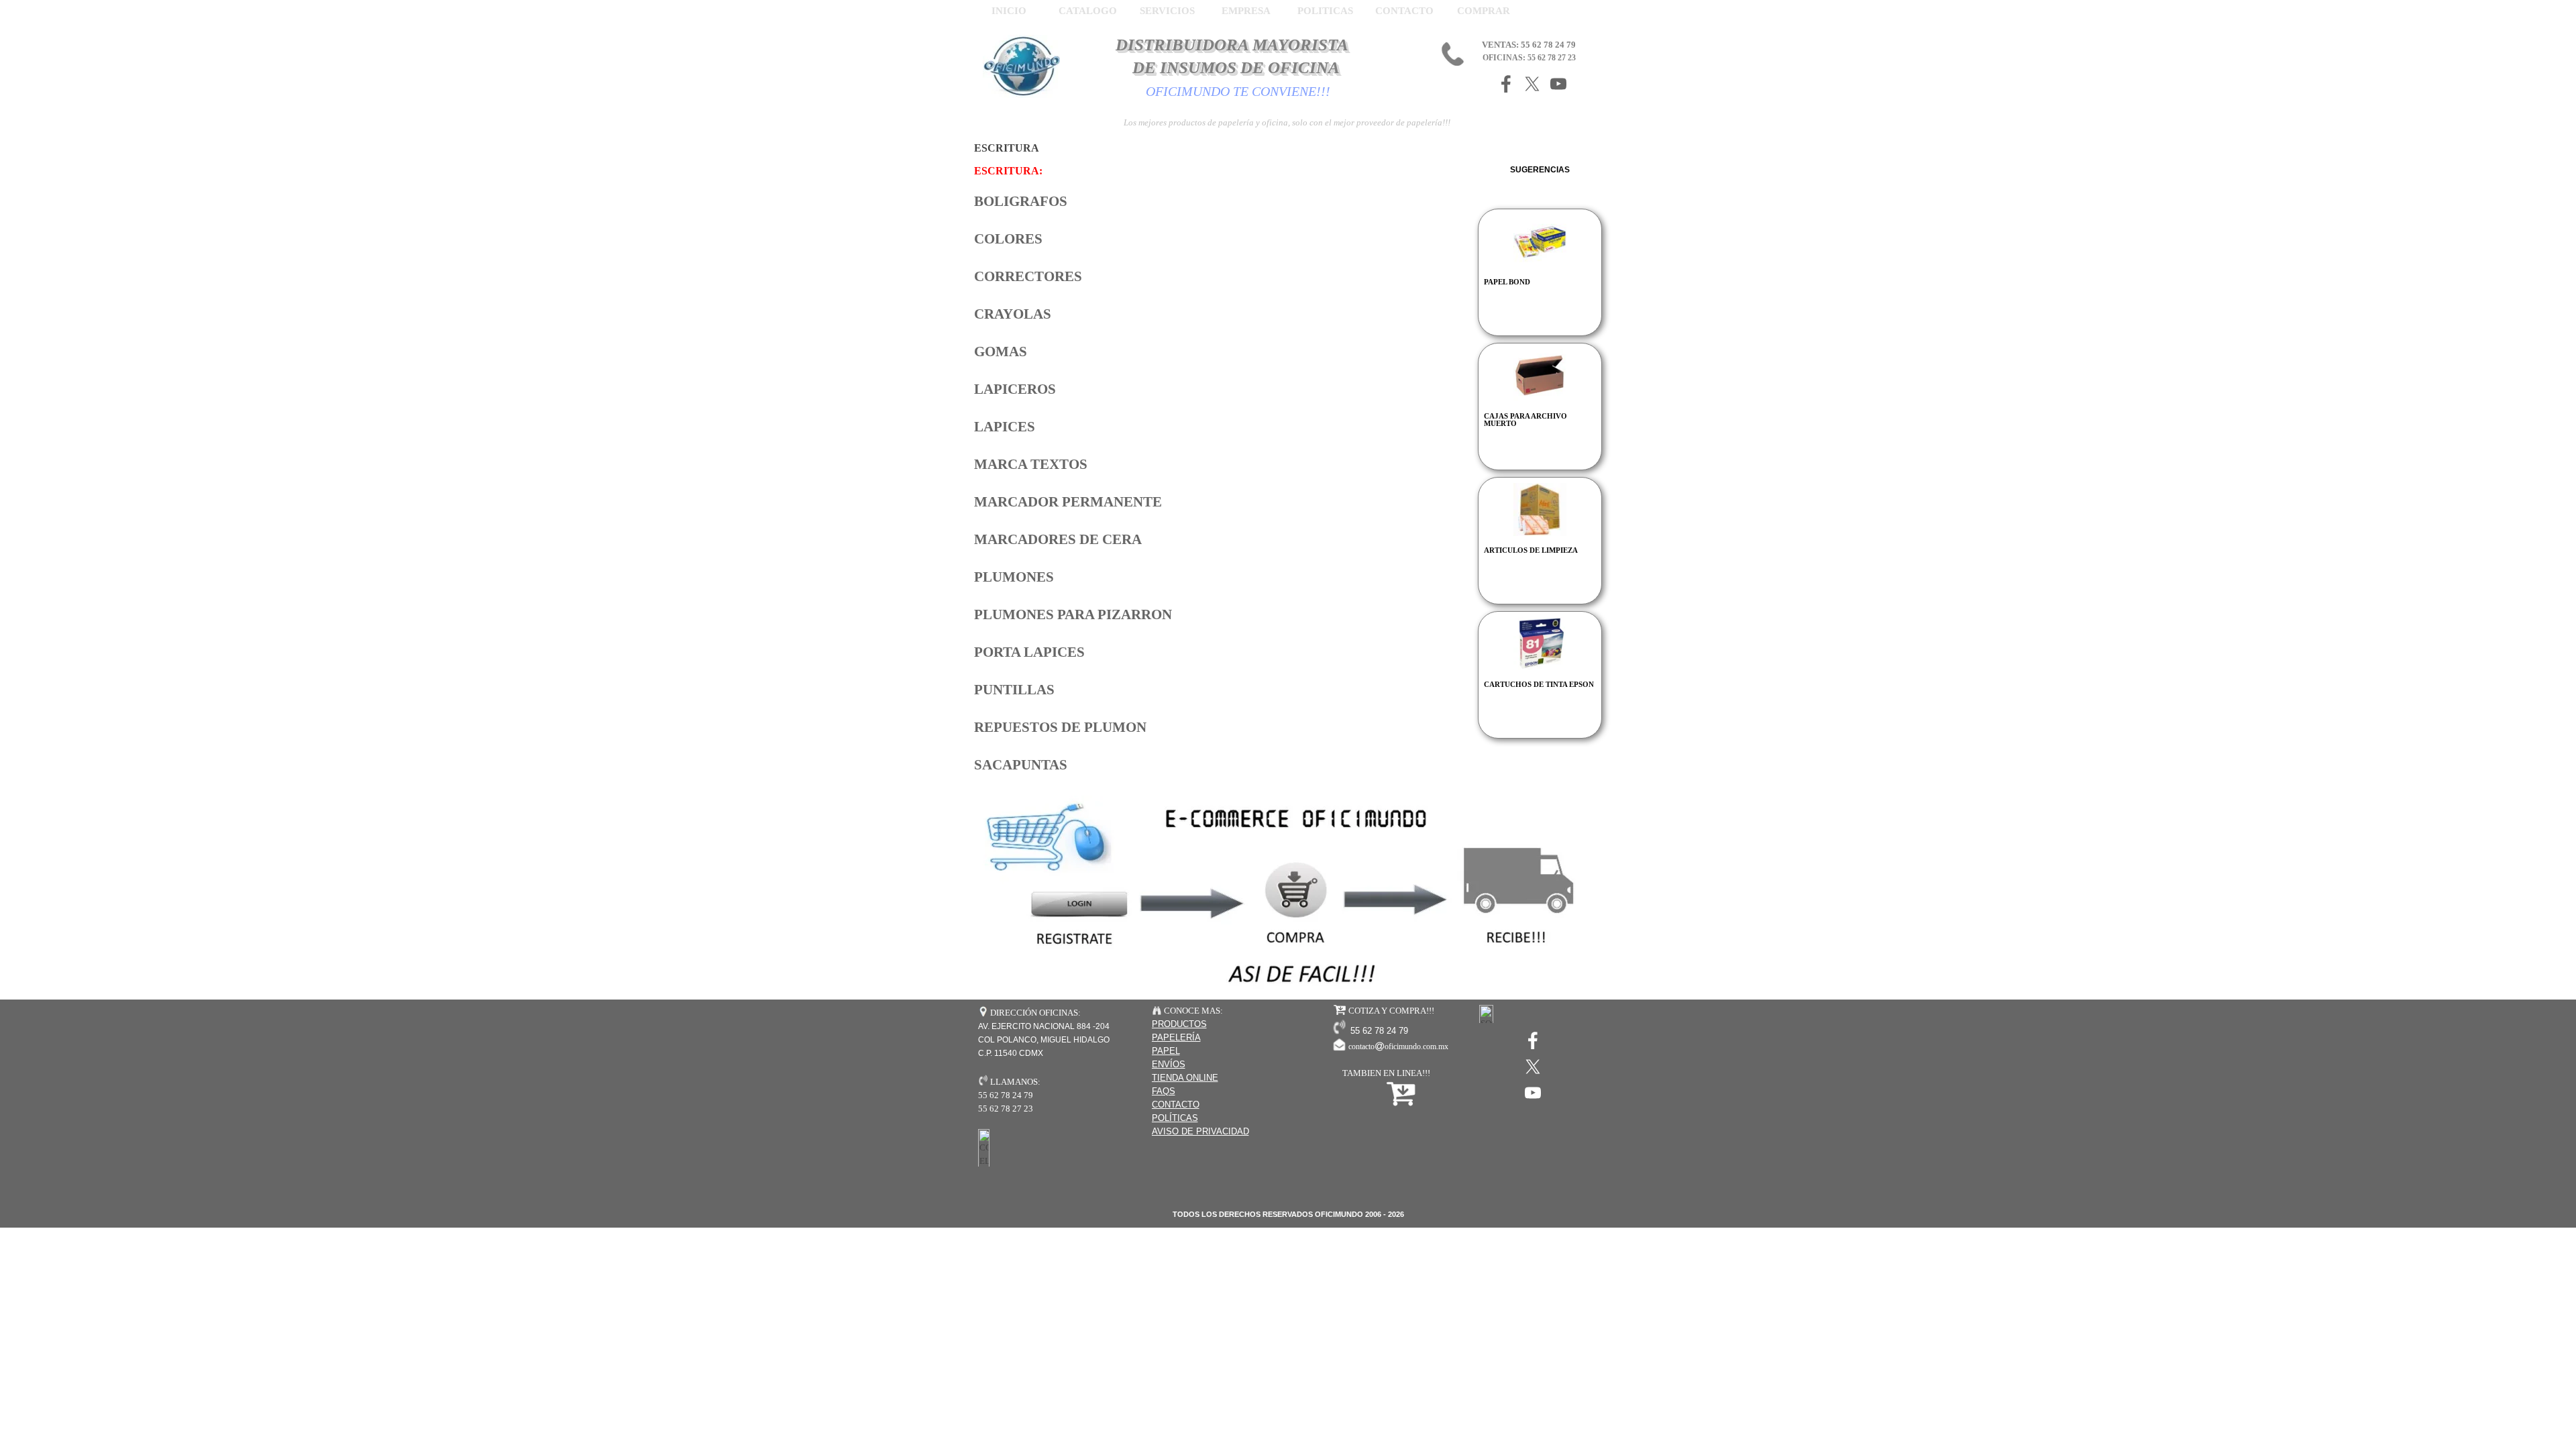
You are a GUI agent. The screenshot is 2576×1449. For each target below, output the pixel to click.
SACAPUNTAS (1021, 765)
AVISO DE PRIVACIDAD (1200, 1131)
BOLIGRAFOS (1021, 201)
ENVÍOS (1169, 1064)
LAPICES (1005, 427)
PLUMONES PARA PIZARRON (1073, 614)
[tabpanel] (1222, 475)
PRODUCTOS (1179, 1024)
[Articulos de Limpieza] (1540, 509)
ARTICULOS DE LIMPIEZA (1531, 550)
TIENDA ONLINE (1185, 1078)
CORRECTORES (1028, 276)
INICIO (1009, 11)
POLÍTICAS (1175, 1118)
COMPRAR (1484, 11)
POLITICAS (1325, 11)
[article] (1540, 272)
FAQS (1164, 1091)
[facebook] (1506, 84)
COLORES (1008, 239)
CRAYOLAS (1013, 314)
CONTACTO (1404, 11)
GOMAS (1001, 352)
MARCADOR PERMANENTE (1068, 502)
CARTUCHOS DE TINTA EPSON (1539, 685)
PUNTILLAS (1014, 690)
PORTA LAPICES (1029, 652)
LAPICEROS (1015, 389)
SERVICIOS (1167, 11)
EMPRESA (1246, 11)
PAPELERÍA (1176, 1037)
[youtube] (1558, 84)
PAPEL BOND (1507, 282)
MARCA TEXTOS (1031, 464)
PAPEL (1166, 1051)
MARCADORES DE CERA (1058, 539)
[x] (1532, 84)
